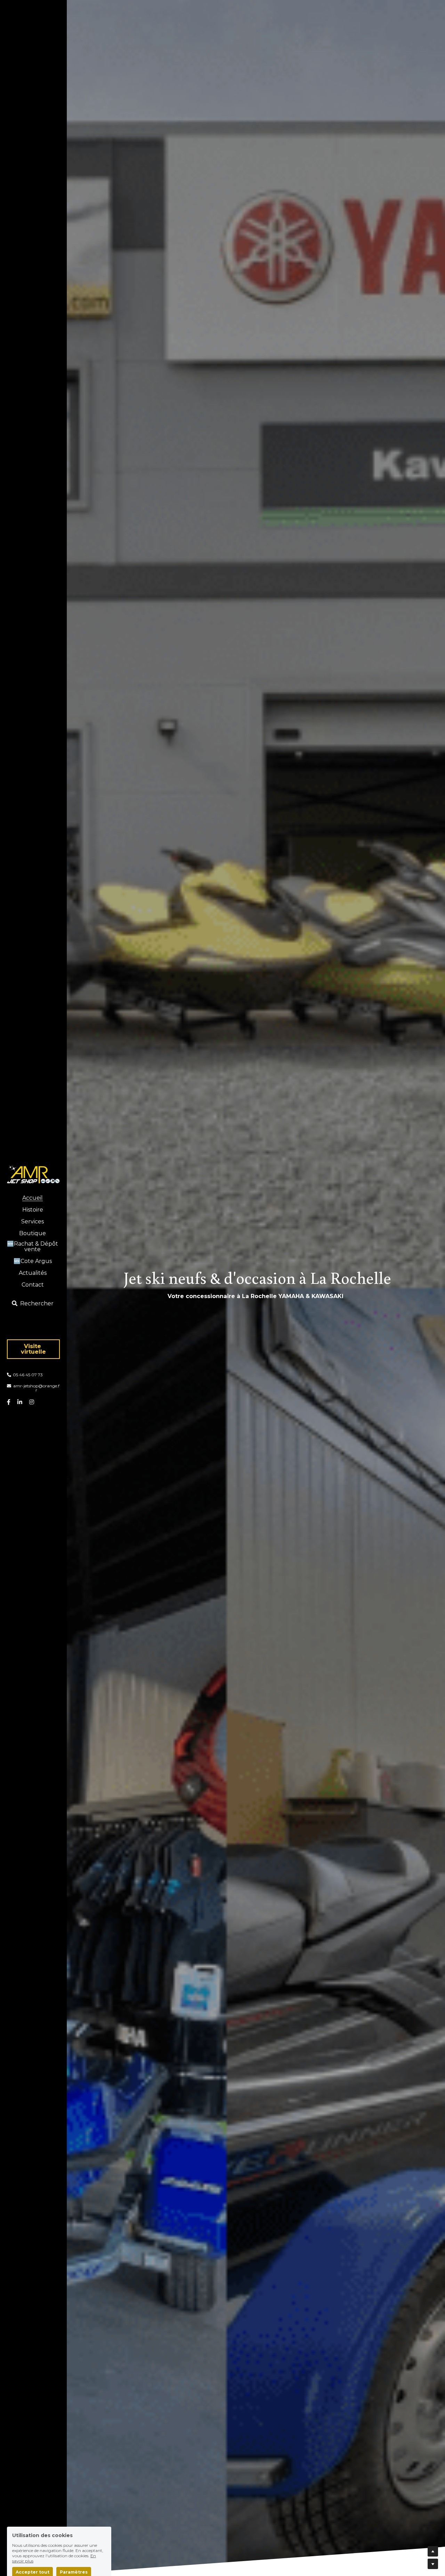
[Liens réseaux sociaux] (9, 1402)
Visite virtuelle (33, 1349)
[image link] (33, 1173)
